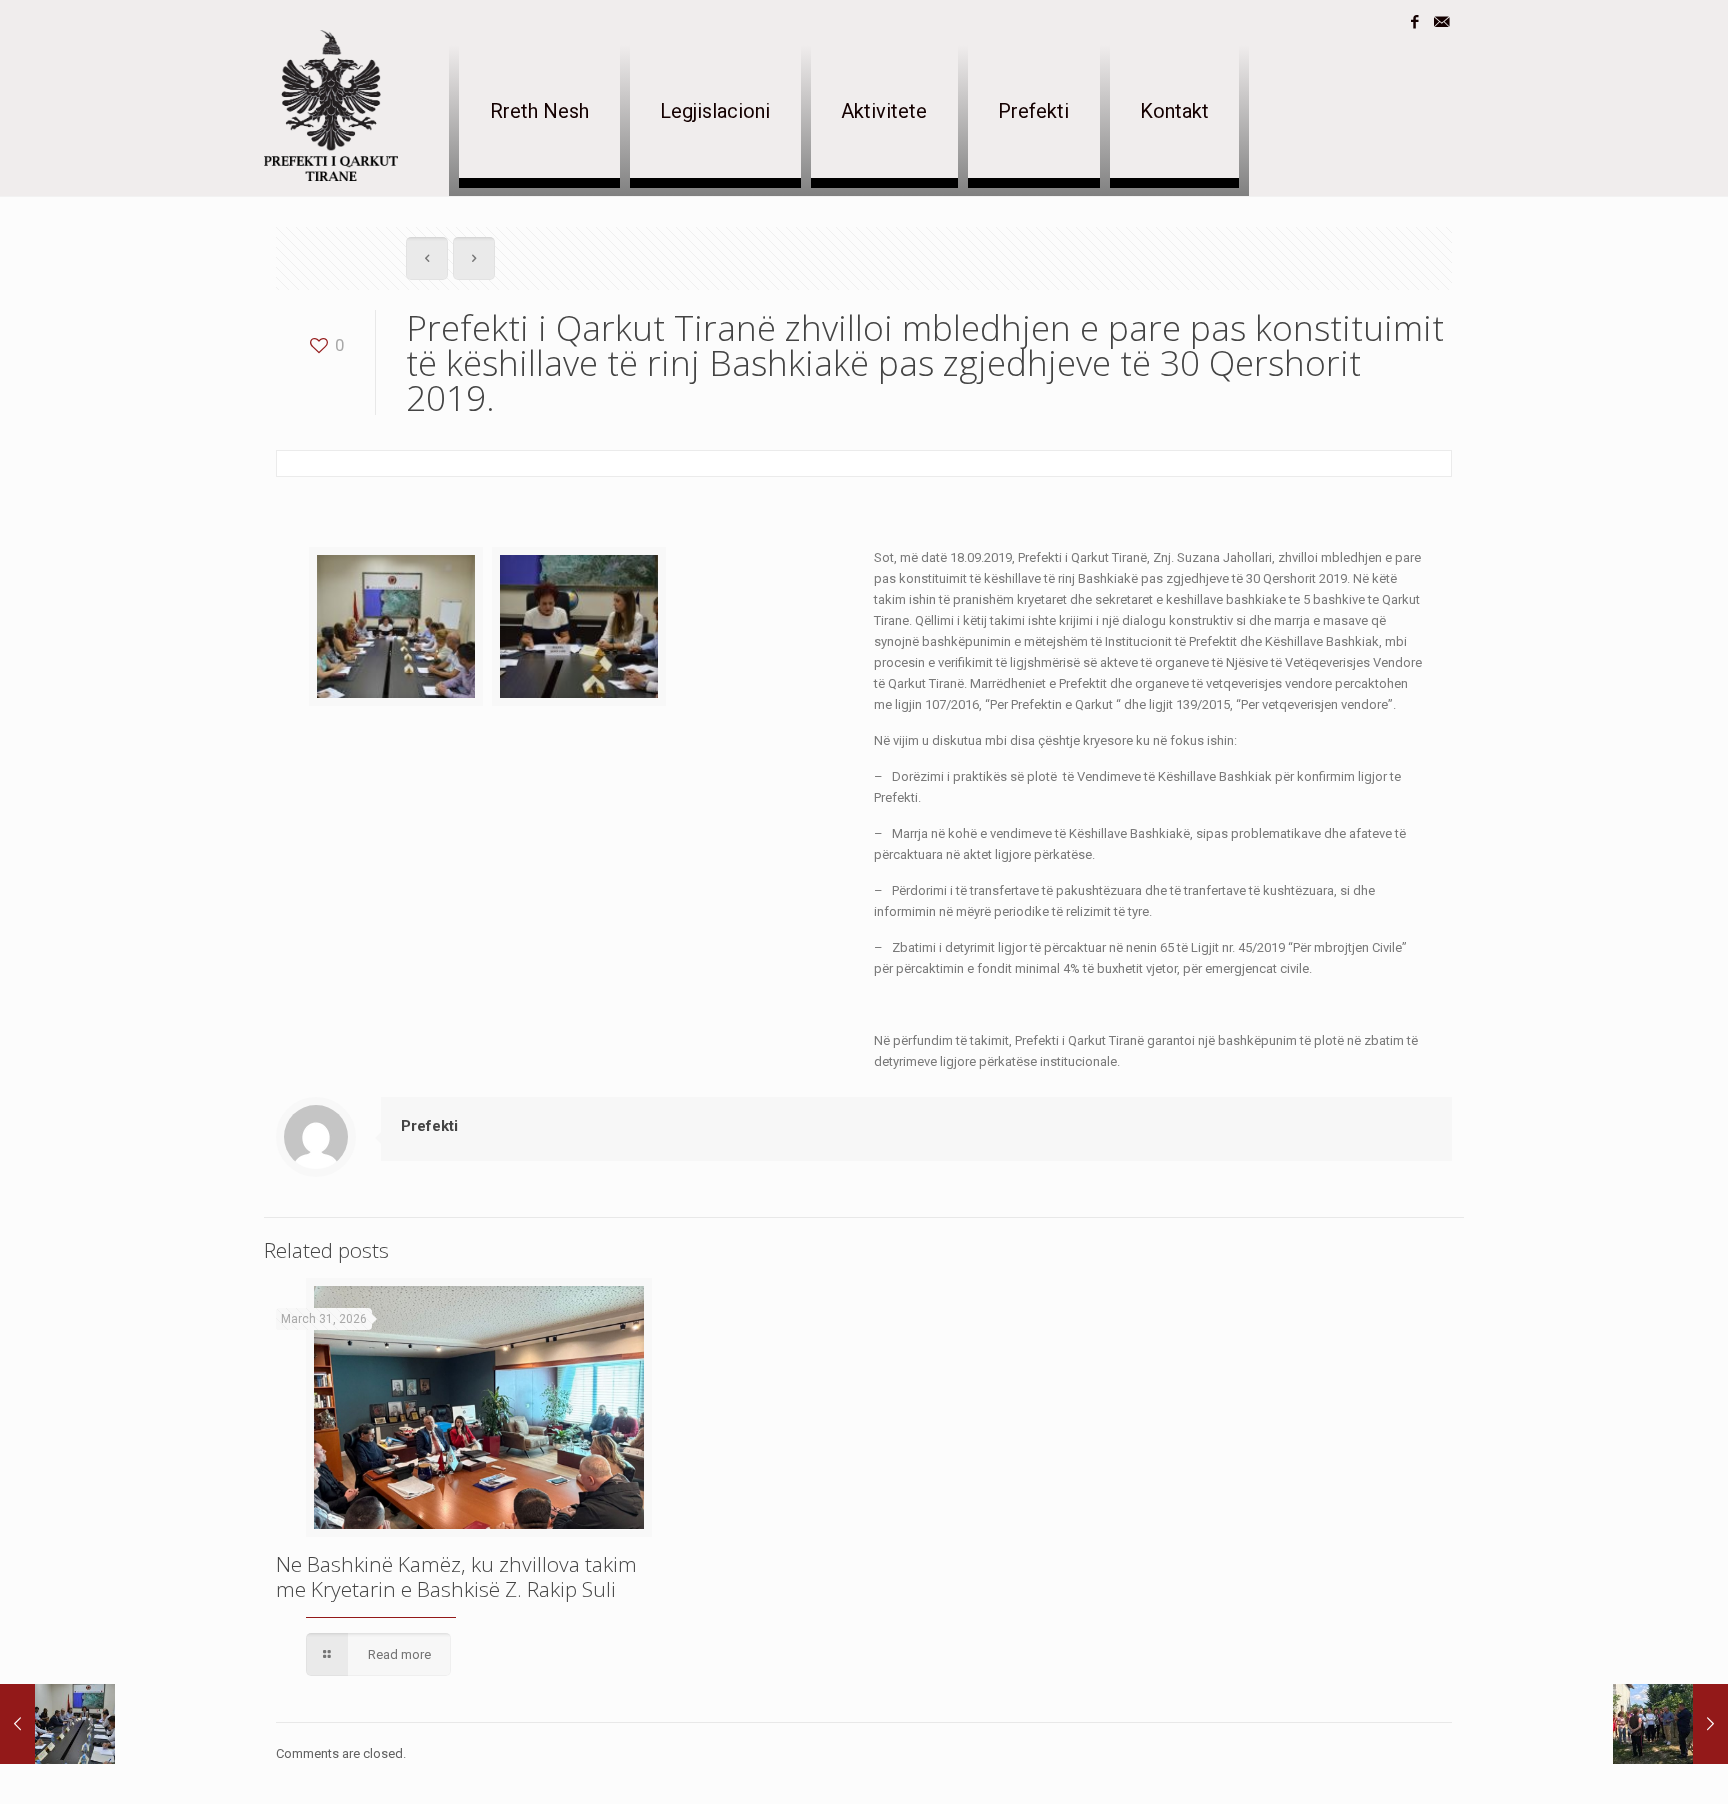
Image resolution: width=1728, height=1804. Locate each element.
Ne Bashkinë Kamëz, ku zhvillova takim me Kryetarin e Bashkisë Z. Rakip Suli (456, 1576)
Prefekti (429, 1126)
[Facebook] (1414, 22)
